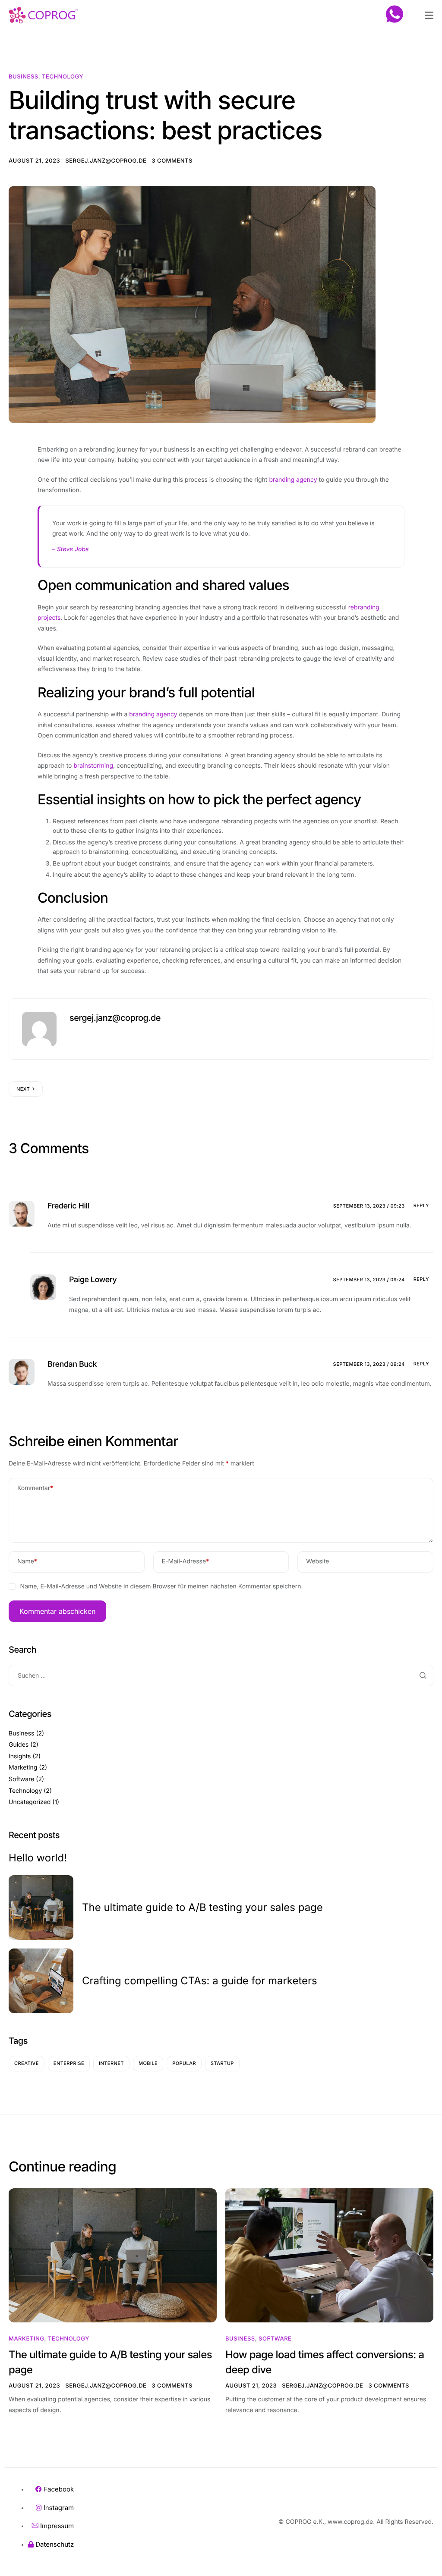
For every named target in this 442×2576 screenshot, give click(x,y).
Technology (63, 77)
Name (27, 1561)
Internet (111, 2063)
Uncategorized (30, 1802)
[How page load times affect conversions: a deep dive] (329, 2255)
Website (317, 1561)
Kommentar (35, 1488)
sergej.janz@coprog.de (106, 161)
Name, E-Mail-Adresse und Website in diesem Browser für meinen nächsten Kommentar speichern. (162, 1586)
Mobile (148, 2063)
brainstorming (93, 766)
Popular (184, 2063)
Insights (20, 1756)
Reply (421, 1205)
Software (21, 1779)
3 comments (172, 161)
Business (24, 77)
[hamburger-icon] (429, 15)
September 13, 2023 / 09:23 (369, 1206)
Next (23, 1089)
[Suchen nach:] (221, 1676)
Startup (222, 2063)
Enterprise (69, 2063)
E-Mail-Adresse (186, 1561)
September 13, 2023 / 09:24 (369, 1280)
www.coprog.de (350, 2522)
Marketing (23, 1768)
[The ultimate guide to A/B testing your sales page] (113, 2255)
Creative (27, 2063)
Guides (19, 1745)
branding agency (293, 480)
